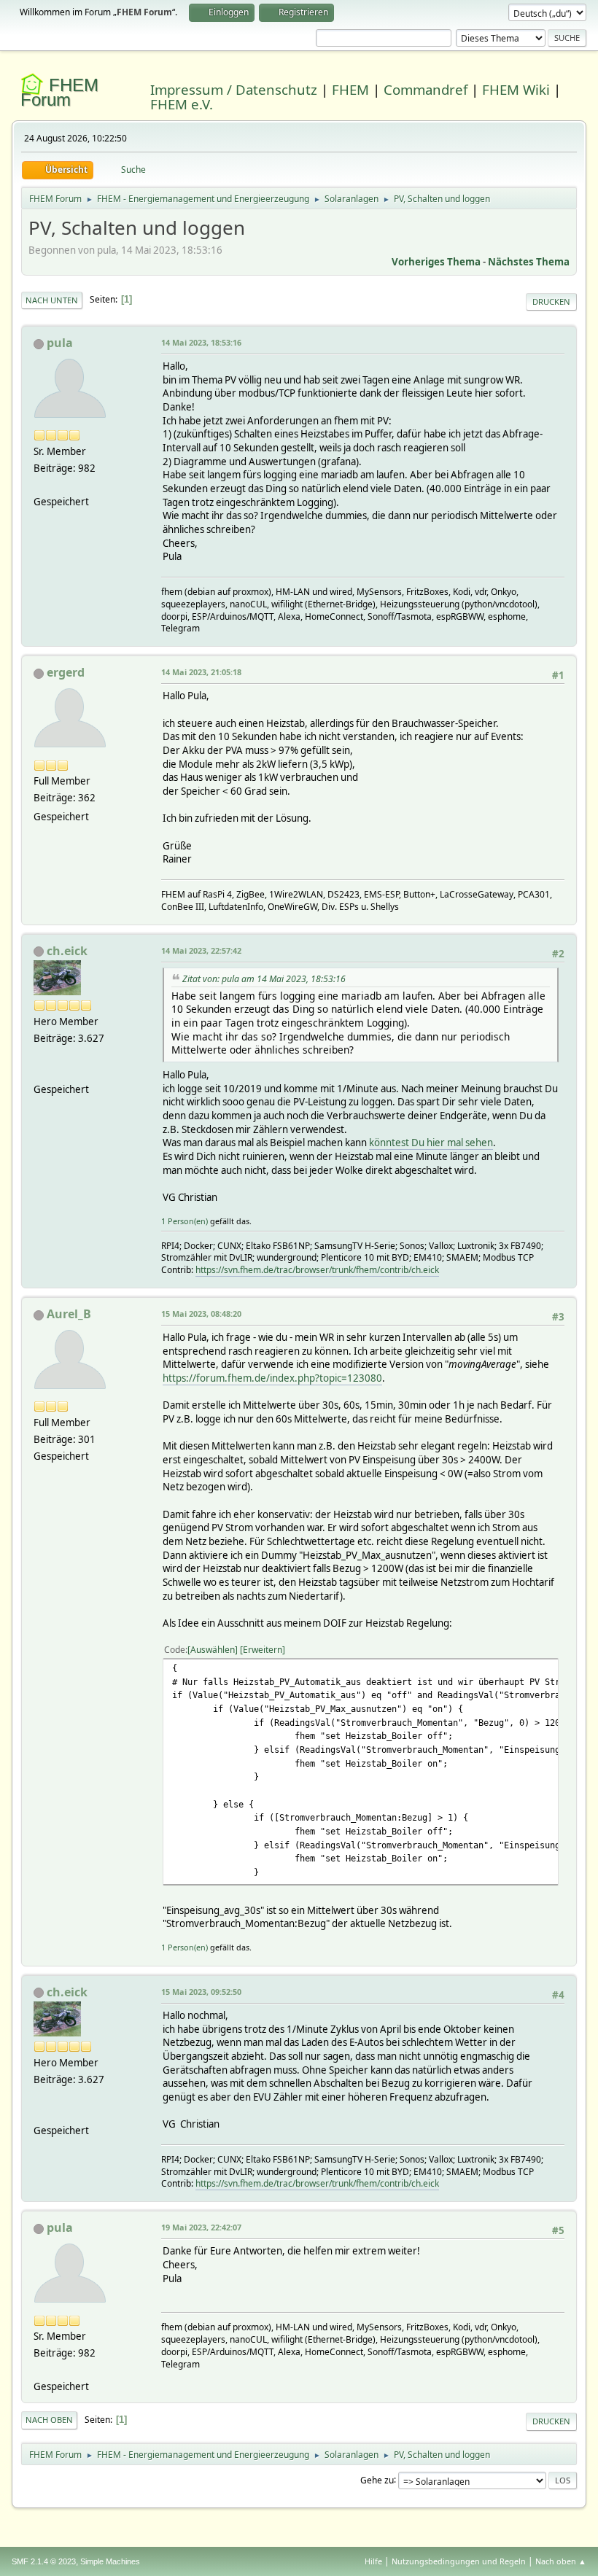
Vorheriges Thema (436, 262)
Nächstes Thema (529, 262)
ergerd (66, 672)
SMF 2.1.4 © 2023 (44, 2561)
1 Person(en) (185, 1221)
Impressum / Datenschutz (234, 89)
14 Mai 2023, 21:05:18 (201, 672)
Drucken (551, 301)
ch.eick (67, 951)
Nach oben (49, 2420)
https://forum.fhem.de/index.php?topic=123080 (272, 1378)
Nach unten (52, 300)
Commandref (426, 89)
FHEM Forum (59, 92)
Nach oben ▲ (561, 2561)
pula (60, 343)
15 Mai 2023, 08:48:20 (201, 1314)
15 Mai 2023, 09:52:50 (201, 1992)
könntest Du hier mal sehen (431, 1143)
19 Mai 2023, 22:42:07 (201, 2227)
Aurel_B (69, 1314)
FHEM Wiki (516, 89)
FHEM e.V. (182, 104)
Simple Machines (110, 2561)
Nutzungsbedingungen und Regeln (459, 2561)
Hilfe (373, 2561)
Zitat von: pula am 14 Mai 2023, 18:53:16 (264, 979)
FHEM (350, 89)
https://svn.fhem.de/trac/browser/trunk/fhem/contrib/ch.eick (317, 1270)
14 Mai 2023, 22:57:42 (201, 950)
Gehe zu (377, 2479)
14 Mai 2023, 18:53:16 (201, 342)
